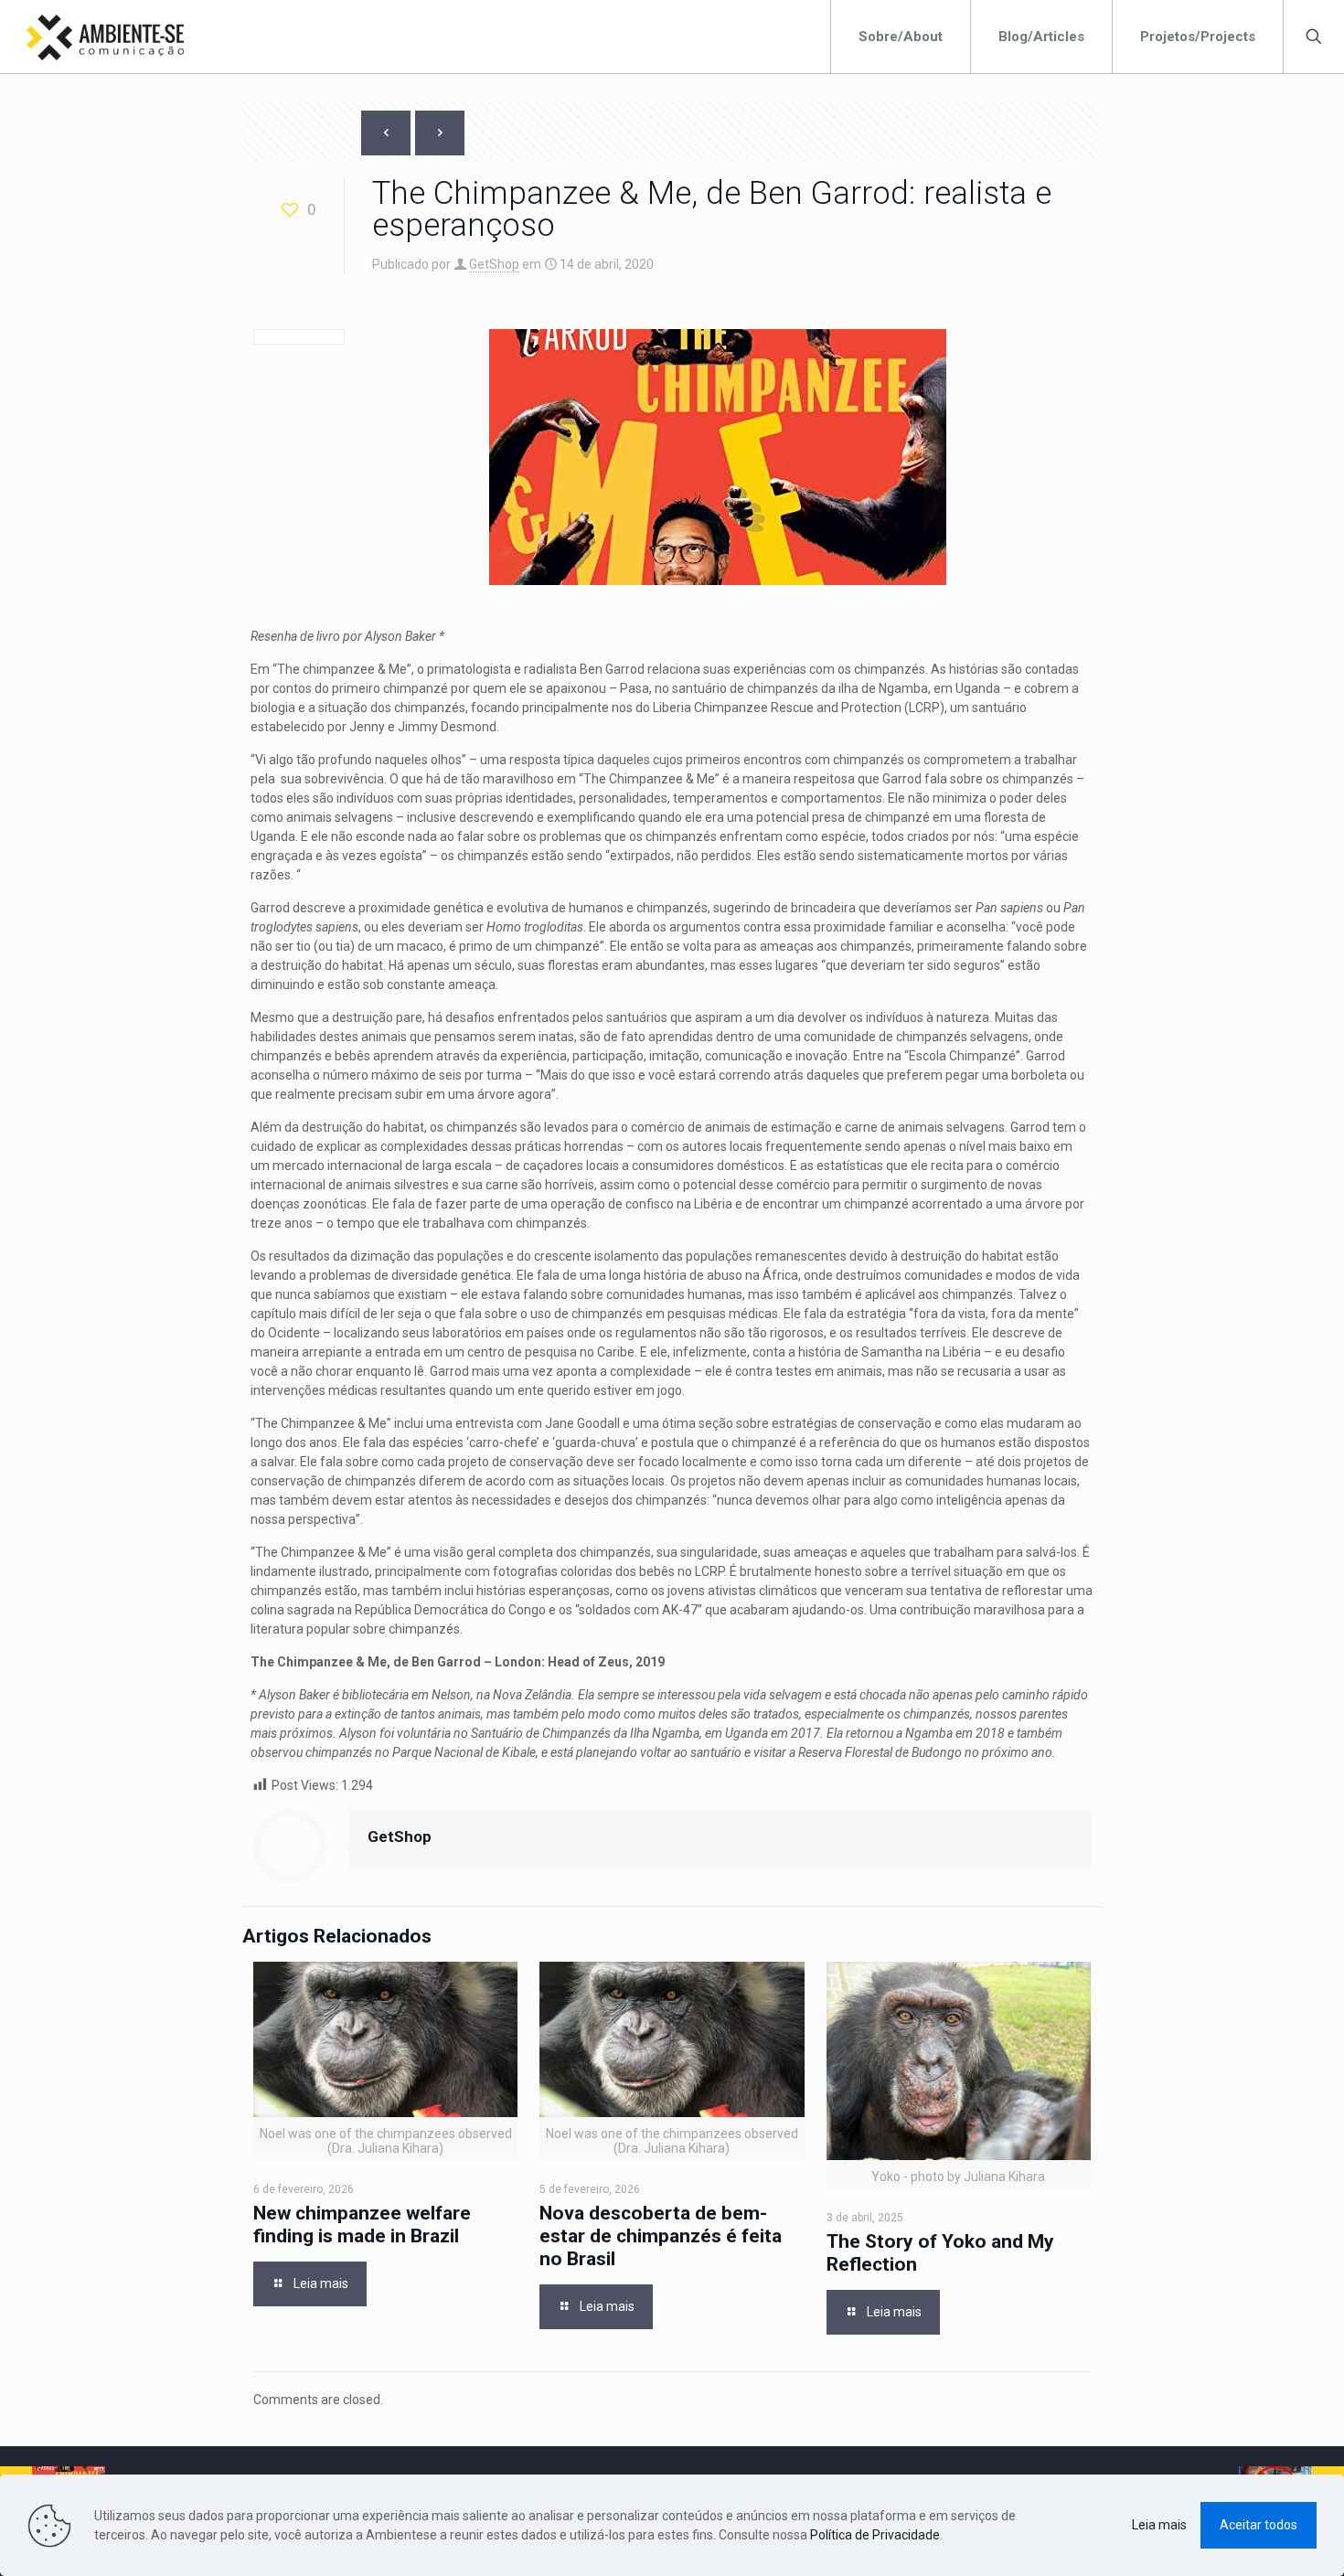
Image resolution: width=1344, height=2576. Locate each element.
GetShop (494, 264)
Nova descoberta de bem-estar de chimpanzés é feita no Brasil (661, 2236)
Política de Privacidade (875, 2535)
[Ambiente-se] (105, 37)
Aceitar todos (1259, 2525)
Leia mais (1159, 2525)
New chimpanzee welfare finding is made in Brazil (362, 2225)
